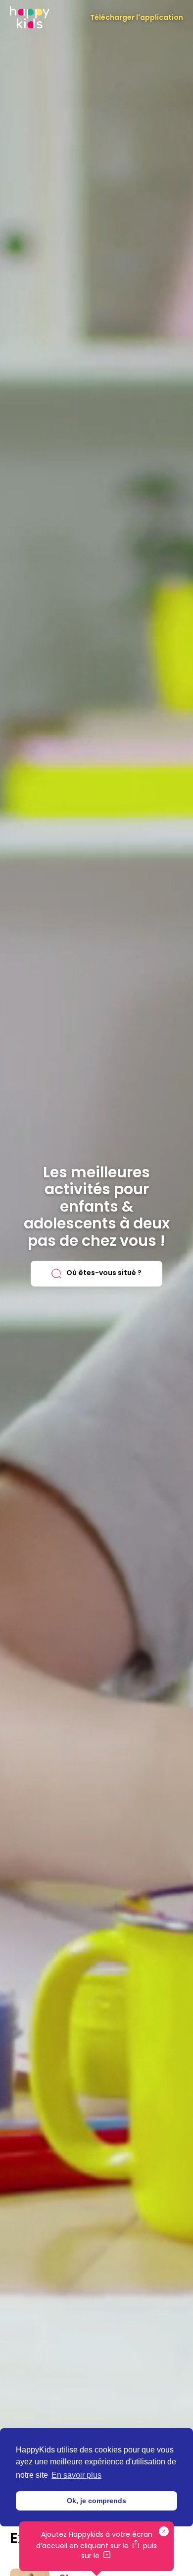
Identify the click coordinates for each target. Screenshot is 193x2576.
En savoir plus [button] (76, 2475)
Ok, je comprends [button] (96, 2501)
